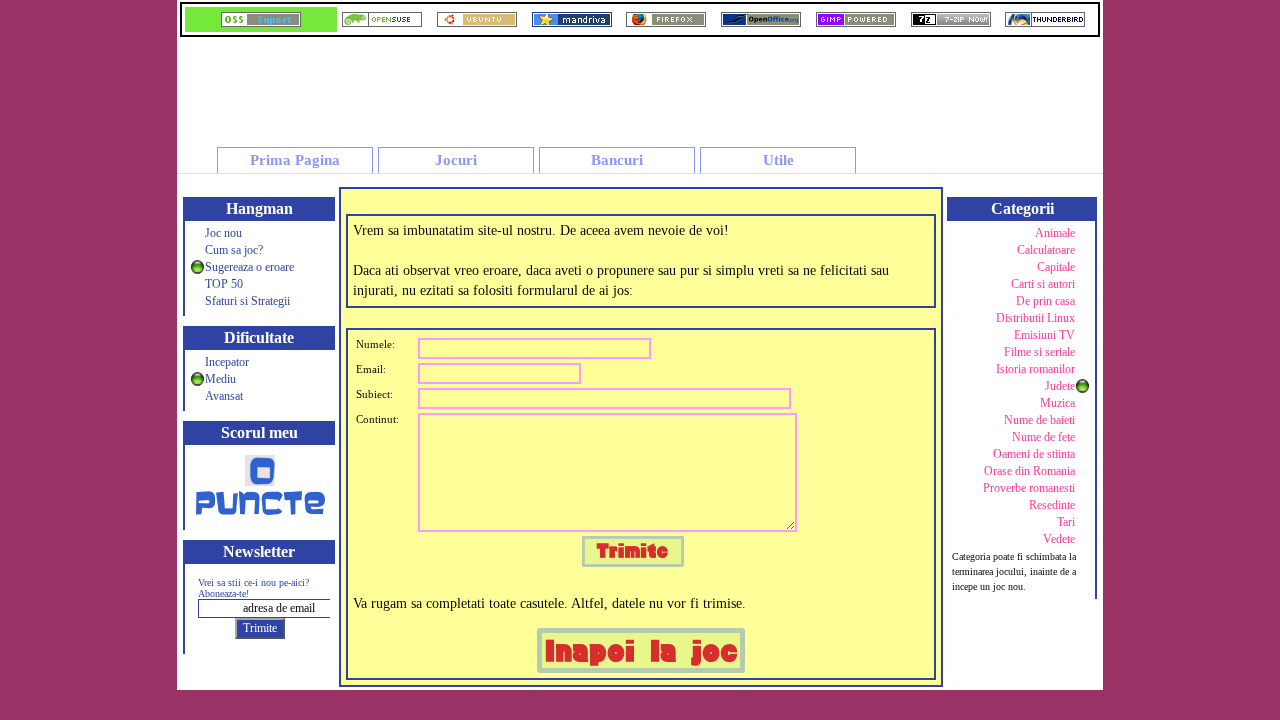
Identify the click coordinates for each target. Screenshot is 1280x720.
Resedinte (1052, 505)
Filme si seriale (1039, 352)
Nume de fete (1043, 437)
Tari (1066, 522)
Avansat (224, 396)
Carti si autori (1043, 284)
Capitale (1056, 267)
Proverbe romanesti (1029, 488)
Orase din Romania (1029, 471)
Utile (778, 160)
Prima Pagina (295, 160)
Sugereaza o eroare (249, 267)
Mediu (220, 379)
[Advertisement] (739, 84)
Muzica (1057, 403)
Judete (1060, 386)
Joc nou (223, 233)
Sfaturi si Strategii (247, 301)
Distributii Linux (1035, 318)
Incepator (227, 362)
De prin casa (1045, 301)
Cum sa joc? (234, 250)
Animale (1055, 233)
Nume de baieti (1039, 420)
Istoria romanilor (1035, 369)
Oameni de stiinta (1034, 454)
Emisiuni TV (1044, 335)
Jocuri (456, 160)
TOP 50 (224, 284)
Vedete (1059, 539)
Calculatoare (1046, 250)
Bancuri (617, 160)
